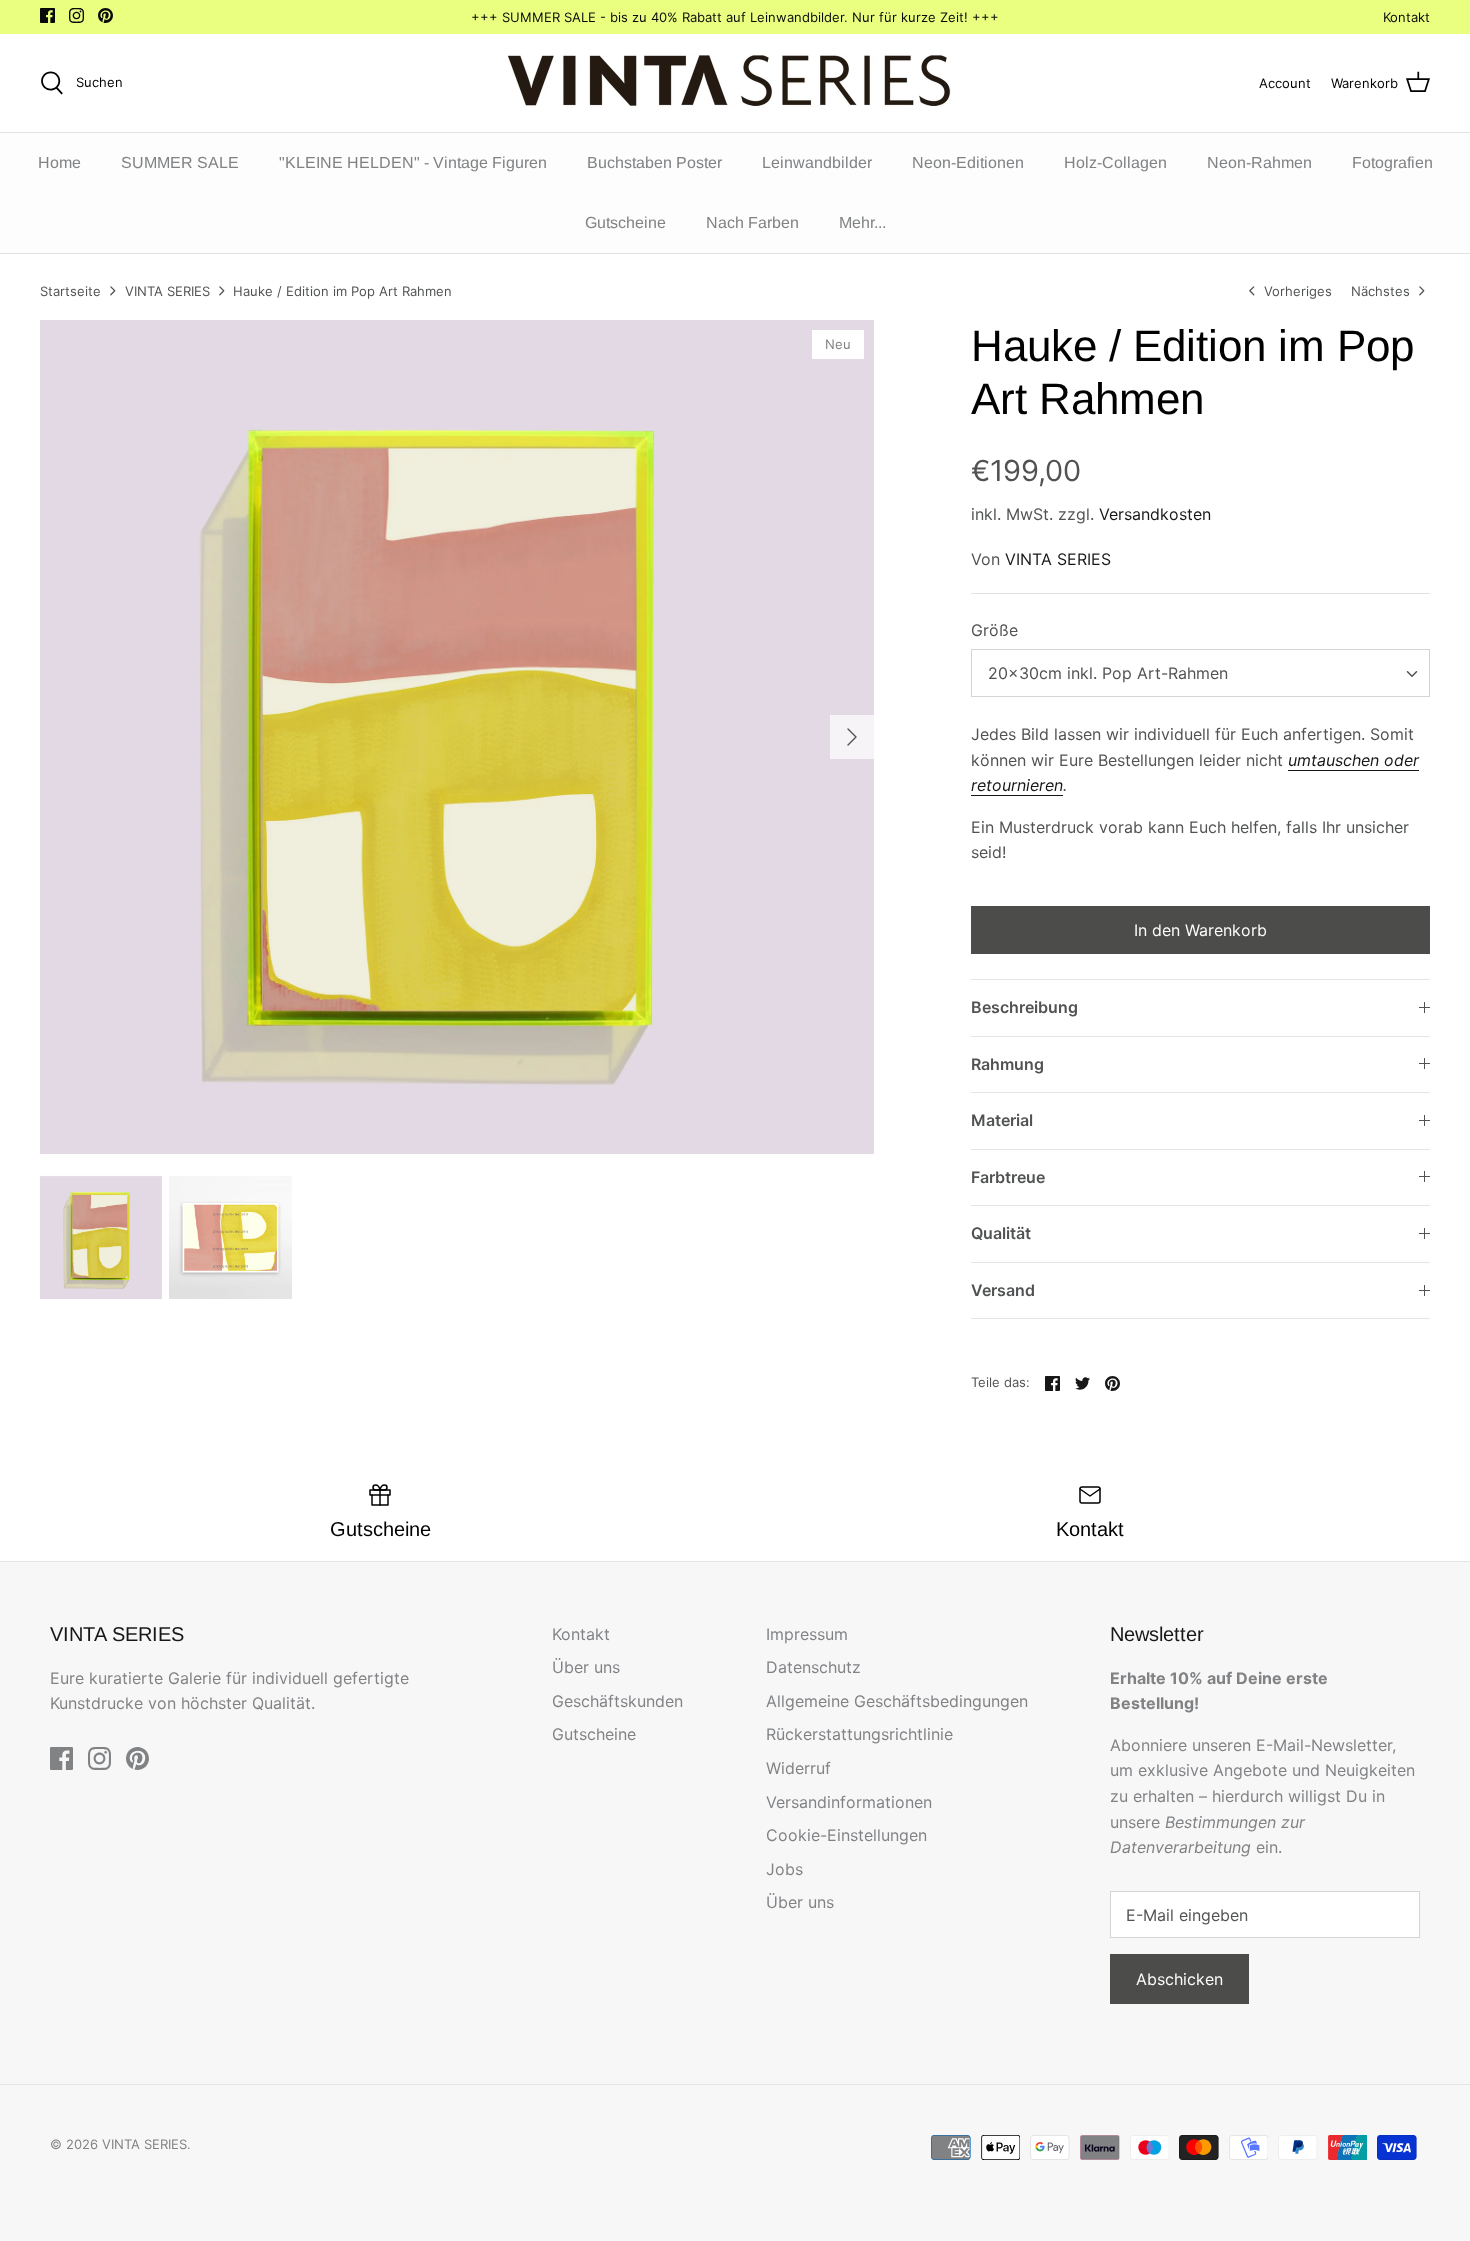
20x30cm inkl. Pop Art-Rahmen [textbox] (1108, 673)
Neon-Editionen (968, 162)
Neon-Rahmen (1259, 162)
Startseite (70, 291)
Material (1002, 1120)
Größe (994, 630)
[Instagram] (76, 15)
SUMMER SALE (180, 162)
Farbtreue (1008, 1177)
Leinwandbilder (817, 162)
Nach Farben (752, 222)
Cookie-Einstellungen (846, 1835)
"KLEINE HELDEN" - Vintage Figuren (413, 162)
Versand (1003, 1290)
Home (59, 162)
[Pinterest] (105, 15)
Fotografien (1392, 162)
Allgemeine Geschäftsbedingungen (897, 1701)
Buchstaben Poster (654, 162)
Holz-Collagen (1115, 162)
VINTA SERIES (167, 291)
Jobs (784, 1869)
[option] (457, 737)
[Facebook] (47, 15)
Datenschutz (813, 1667)
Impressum (807, 1634)
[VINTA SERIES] (735, 83)
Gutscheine (625, 222)
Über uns (586, 1667)
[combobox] (1200, 673)
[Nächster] (852, 737)
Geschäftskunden (617, 1701)
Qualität (1001, 1233)
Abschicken (1179, 1979)
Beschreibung (1024, 1007)
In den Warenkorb (1200, 930)
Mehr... (862, 222)
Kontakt (1406, 17)
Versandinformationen (849, 1802)
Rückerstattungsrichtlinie (859, 1734)
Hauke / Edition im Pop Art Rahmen (342, 291)
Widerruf (798, 1768)
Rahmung (1007, 1064)
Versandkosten (1155, 514)
